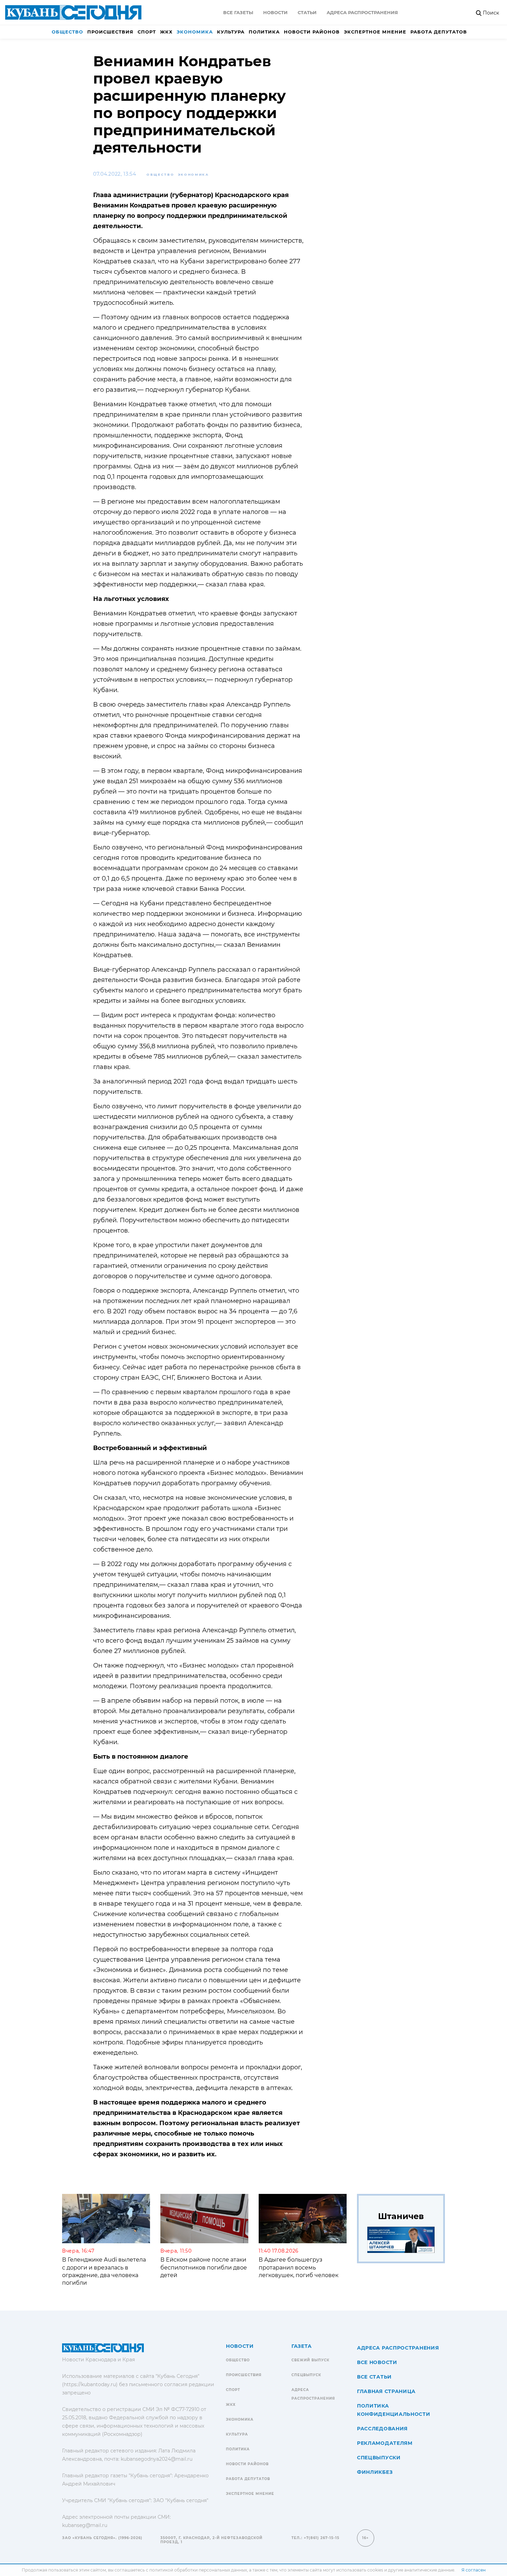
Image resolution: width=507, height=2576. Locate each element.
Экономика (195, 32)
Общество (67, 32)
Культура (231, 32)
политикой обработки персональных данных (198, 2570)
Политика (264, 32)
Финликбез (375, 2472)
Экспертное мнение (375, 32)
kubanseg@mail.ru (85, 2525)
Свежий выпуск (310, 2360)
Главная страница (386, 2391)
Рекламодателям (385, 2443)
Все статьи (374, 2377)
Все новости (377, 2362)
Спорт (147, 32)
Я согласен (474, 2570)
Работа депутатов (439, 32)
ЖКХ (166, 32)
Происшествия (110, 32)
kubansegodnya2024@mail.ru (157, 2459)
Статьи (307, 12)
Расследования (382, 2429)
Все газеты (238, 12)
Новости (275, 12)
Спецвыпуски (379, 2458)
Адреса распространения (362, 12)
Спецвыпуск (306, 2375)
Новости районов (312, 32)
